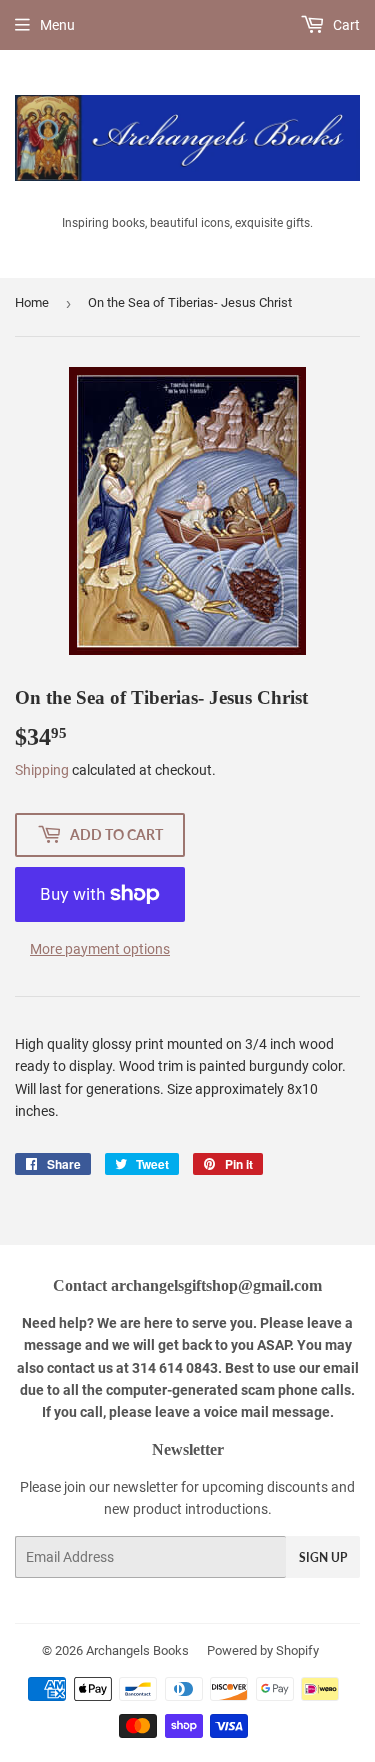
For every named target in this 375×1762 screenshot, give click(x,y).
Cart (345, 25)
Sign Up (323, 1557)
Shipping (42, 770)
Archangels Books (137, 1650)
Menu (57, 25)
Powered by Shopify (263, 1650)
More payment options (100, 949)
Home (32, 302)
